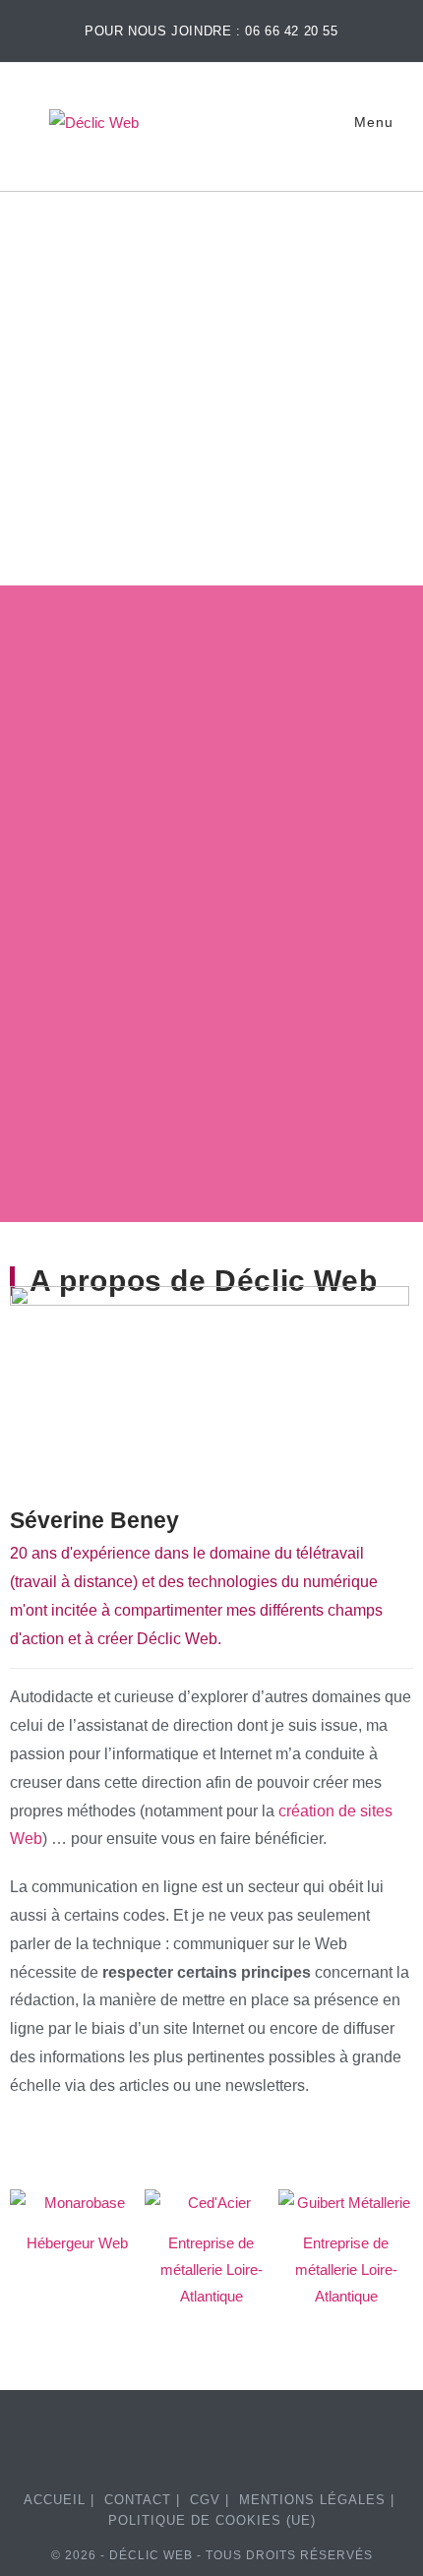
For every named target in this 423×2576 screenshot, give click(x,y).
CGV (205, 2500)
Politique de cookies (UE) (212, 2520)
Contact (138, 2500)
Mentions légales (312, 2500)
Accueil (55, 2500)
